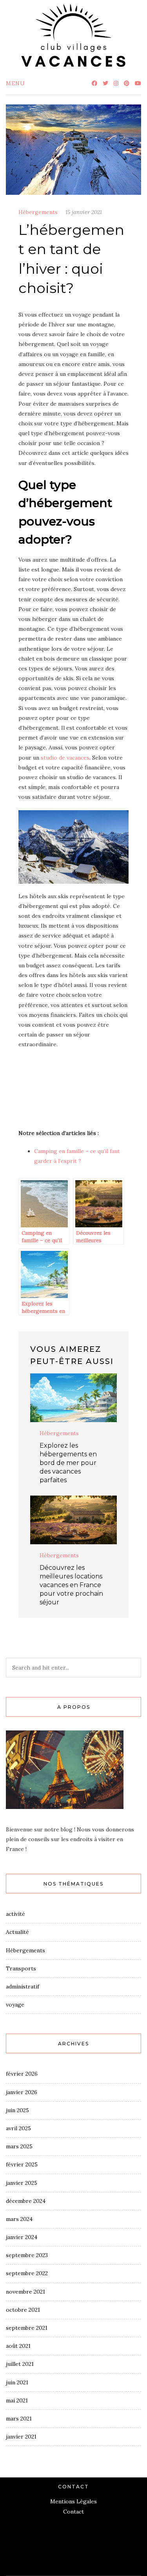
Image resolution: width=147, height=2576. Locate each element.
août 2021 (18, 2346)
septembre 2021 (27, 2328)
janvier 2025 (22, 2183)
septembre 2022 (27, 2273)
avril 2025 (18, 2128)
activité (15, 1914)
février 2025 (22, 2164)
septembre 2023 (27, 2255)
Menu (15, 83)
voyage (15, 2005)
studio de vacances (65, 758)
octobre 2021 (23, 2310)
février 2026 (22, 2074)
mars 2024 (19, 2219)
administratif (23, 1986)
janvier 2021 (21, 2437)
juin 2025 (17, 2110)
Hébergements (38, 212)
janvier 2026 (22, 2092)
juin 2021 (17, 2382)
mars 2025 (19, 2146)
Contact (73, 2512)
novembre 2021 (25, 2292)
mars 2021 (19, 2419)
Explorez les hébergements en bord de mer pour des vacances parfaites (68, 1463)
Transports (21, 1968)
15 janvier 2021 (84, 212)
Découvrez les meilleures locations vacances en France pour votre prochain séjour (71, 1585)
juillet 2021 (20, 2364)
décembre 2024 (26, 2201)
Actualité (17, 1932)
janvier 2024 (22, 2237)
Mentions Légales (73, 2501)
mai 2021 (17, 2400)
